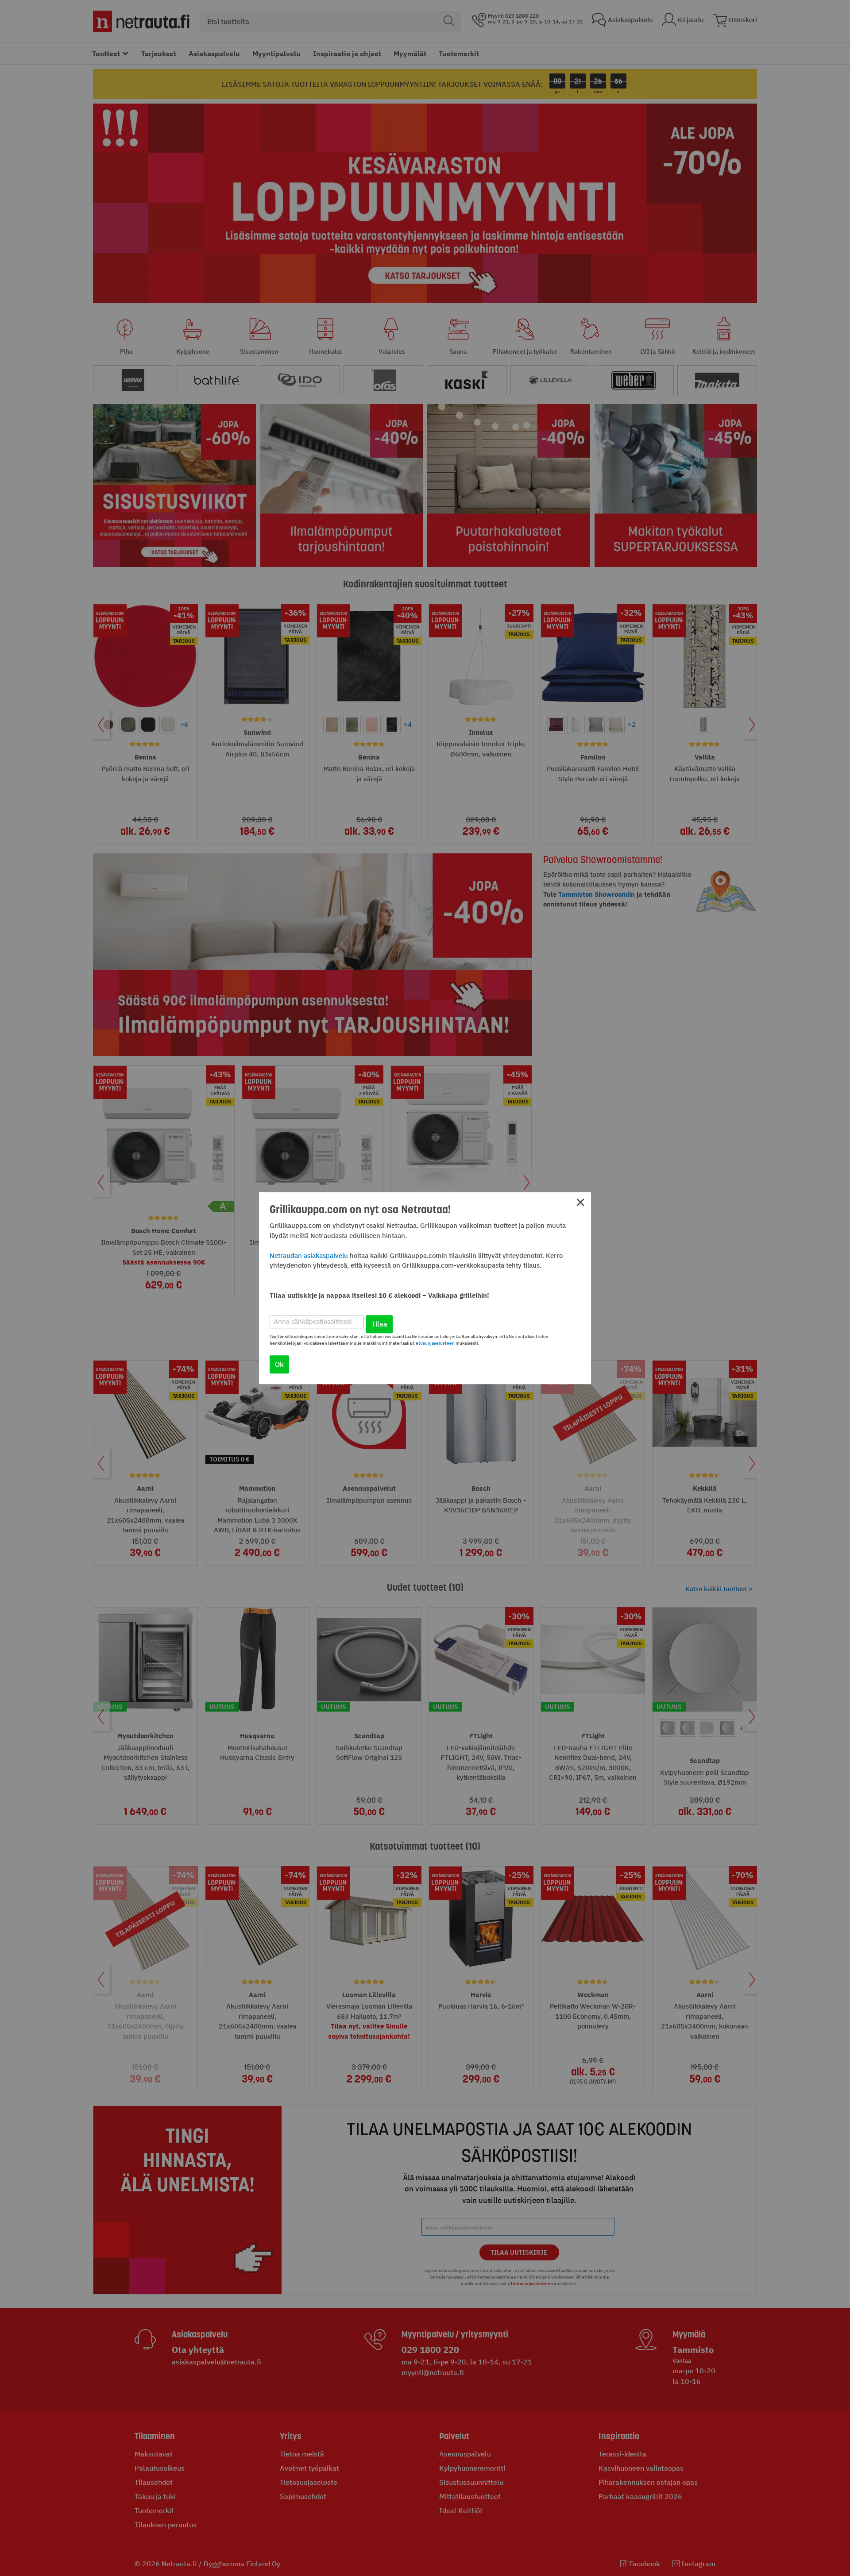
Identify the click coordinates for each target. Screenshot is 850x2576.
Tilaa (379, 1324)
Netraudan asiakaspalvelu (309, 1255)
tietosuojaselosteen (434, 1343)
